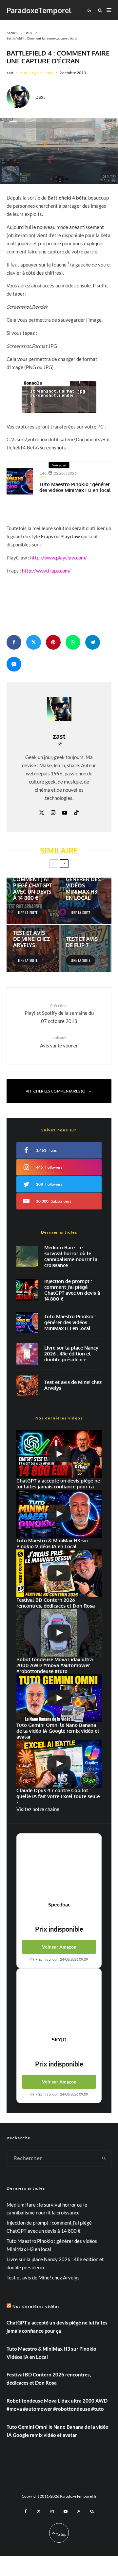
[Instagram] (52, 2511)
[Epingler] (53, 642)
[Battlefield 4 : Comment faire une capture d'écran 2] (59, 151)
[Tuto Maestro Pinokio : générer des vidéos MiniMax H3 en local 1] (20, 481)
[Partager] (14, 642)
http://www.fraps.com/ (46, 571)
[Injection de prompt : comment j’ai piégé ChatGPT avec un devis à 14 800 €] (33, 901)
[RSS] (79, 2511)
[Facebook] (26, 2511)
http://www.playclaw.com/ (59, 558)
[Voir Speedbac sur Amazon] (59, 1868)
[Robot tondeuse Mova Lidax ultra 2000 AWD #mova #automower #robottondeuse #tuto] (59, 1633)
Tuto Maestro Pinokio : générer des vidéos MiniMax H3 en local (75, 487)
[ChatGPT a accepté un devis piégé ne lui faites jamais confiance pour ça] (27, 1290)
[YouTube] (66, 2511)
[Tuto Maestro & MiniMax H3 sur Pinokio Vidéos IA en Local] (27, 1323)
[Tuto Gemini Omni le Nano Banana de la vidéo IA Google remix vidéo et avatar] (59, 1698)
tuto (50, 73)
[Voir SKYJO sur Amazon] (59, 2002)
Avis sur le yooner (59, 1042)
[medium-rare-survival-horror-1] (27, 1256)
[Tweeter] (34, 642)
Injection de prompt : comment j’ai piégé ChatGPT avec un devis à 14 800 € (72, 1290)
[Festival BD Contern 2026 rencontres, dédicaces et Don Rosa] (59, 1573)
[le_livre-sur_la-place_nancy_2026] (27, 1354)
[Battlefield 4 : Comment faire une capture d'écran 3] (59, 397)
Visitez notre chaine (38, 1809)
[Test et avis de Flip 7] (85, 948)
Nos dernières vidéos (36, 2306)
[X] (39, 2511)
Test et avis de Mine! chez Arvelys (73, 1385)
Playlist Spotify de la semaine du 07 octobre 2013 (59, 1013)
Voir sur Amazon (59, 1947)
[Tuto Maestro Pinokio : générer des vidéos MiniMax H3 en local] (85, 901)
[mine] (27, 1385)
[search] (104, 2158)
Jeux (23, 73)
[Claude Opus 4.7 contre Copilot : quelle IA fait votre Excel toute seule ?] (59, 1764)
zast (10, 73)
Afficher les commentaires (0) (56, 1091)
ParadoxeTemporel (39, 10)
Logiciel (37, 73)
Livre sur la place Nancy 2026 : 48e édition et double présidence (71, 1354)
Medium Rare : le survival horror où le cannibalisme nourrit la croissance (71, 1256)
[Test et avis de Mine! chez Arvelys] (33, 948)
